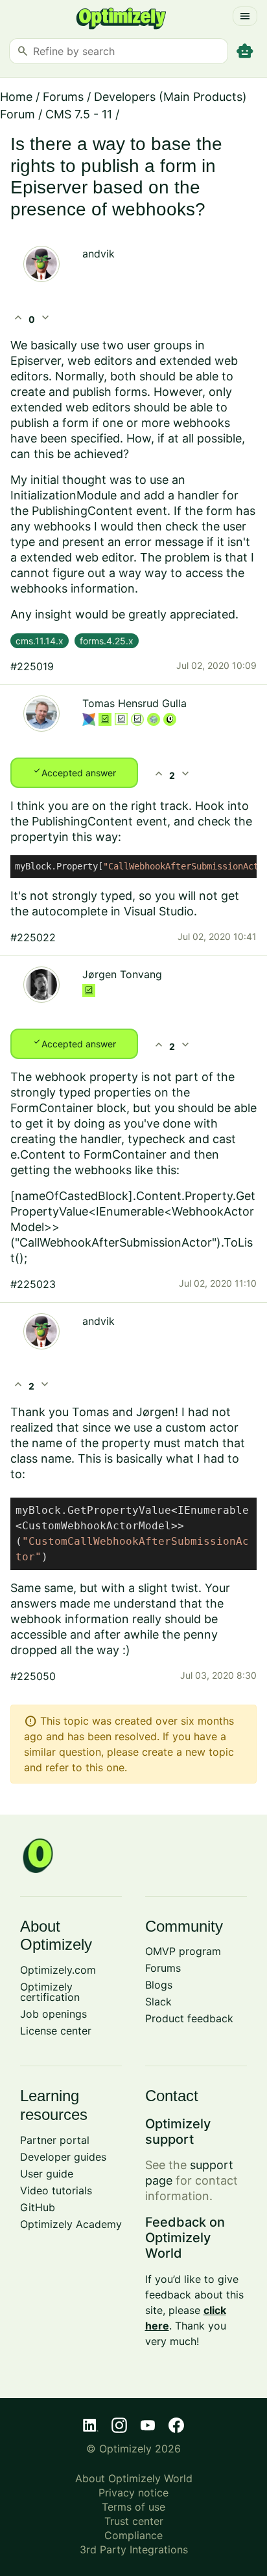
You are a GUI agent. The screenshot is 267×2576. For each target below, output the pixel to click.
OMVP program (183, 1951)
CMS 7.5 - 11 (79, 114)
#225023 (33, 1284)
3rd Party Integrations (134, 2549)
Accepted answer (74, 772)
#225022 (33, 937)
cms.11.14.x (40, 641)
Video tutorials (56, 2190)
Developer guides (63, 2157)
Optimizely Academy (71, 2224)
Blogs (159, 1985)
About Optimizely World (134, 2478)
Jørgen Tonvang (122, 974)
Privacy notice (133, 2493)
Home (16, 97)
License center (56, 2031)
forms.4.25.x (107, 641)
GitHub (38, 2207)
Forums (63, 97)
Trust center (134, 2521)
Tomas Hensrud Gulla (134, 703)
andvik (99, 254)
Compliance (133, 2535)
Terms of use (133, 2507)
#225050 (33, 1676)
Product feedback (189, 2018)
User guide (47, 2174)
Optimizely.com (58, 1970)
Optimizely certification (50, 1992)
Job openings (53, 2014)
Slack (158, 2002)
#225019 (32, 666)
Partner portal (55, 2140)
